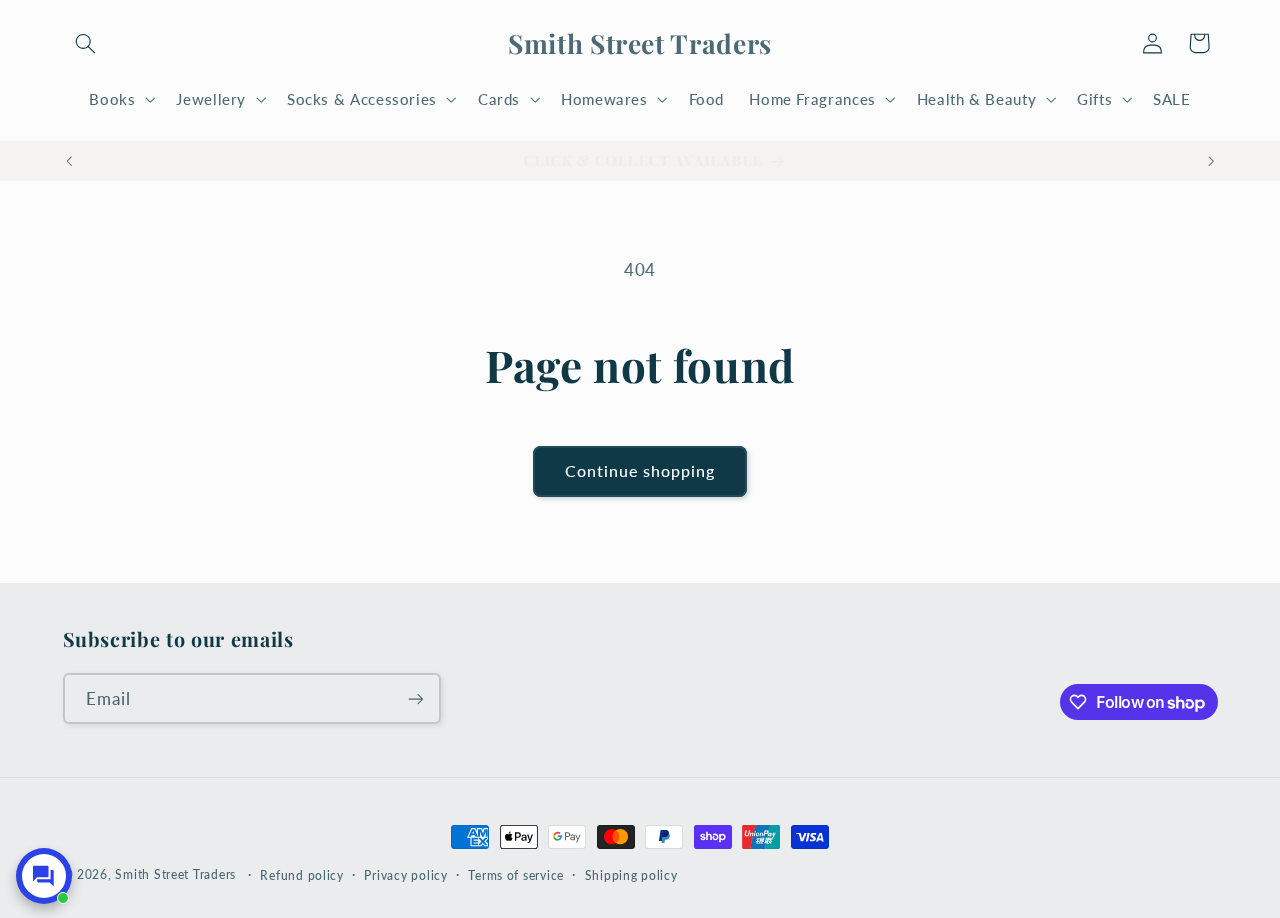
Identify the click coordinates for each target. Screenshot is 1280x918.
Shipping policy (631, 875)
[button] (86, 43)
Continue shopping (640, 470)
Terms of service (516, 875)
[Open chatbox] (44, 876)
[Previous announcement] (69, 161)
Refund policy (302, 875)
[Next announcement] (1211, 161)
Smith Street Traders (175, 874)
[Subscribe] (415, 698)
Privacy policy (405, 875)
